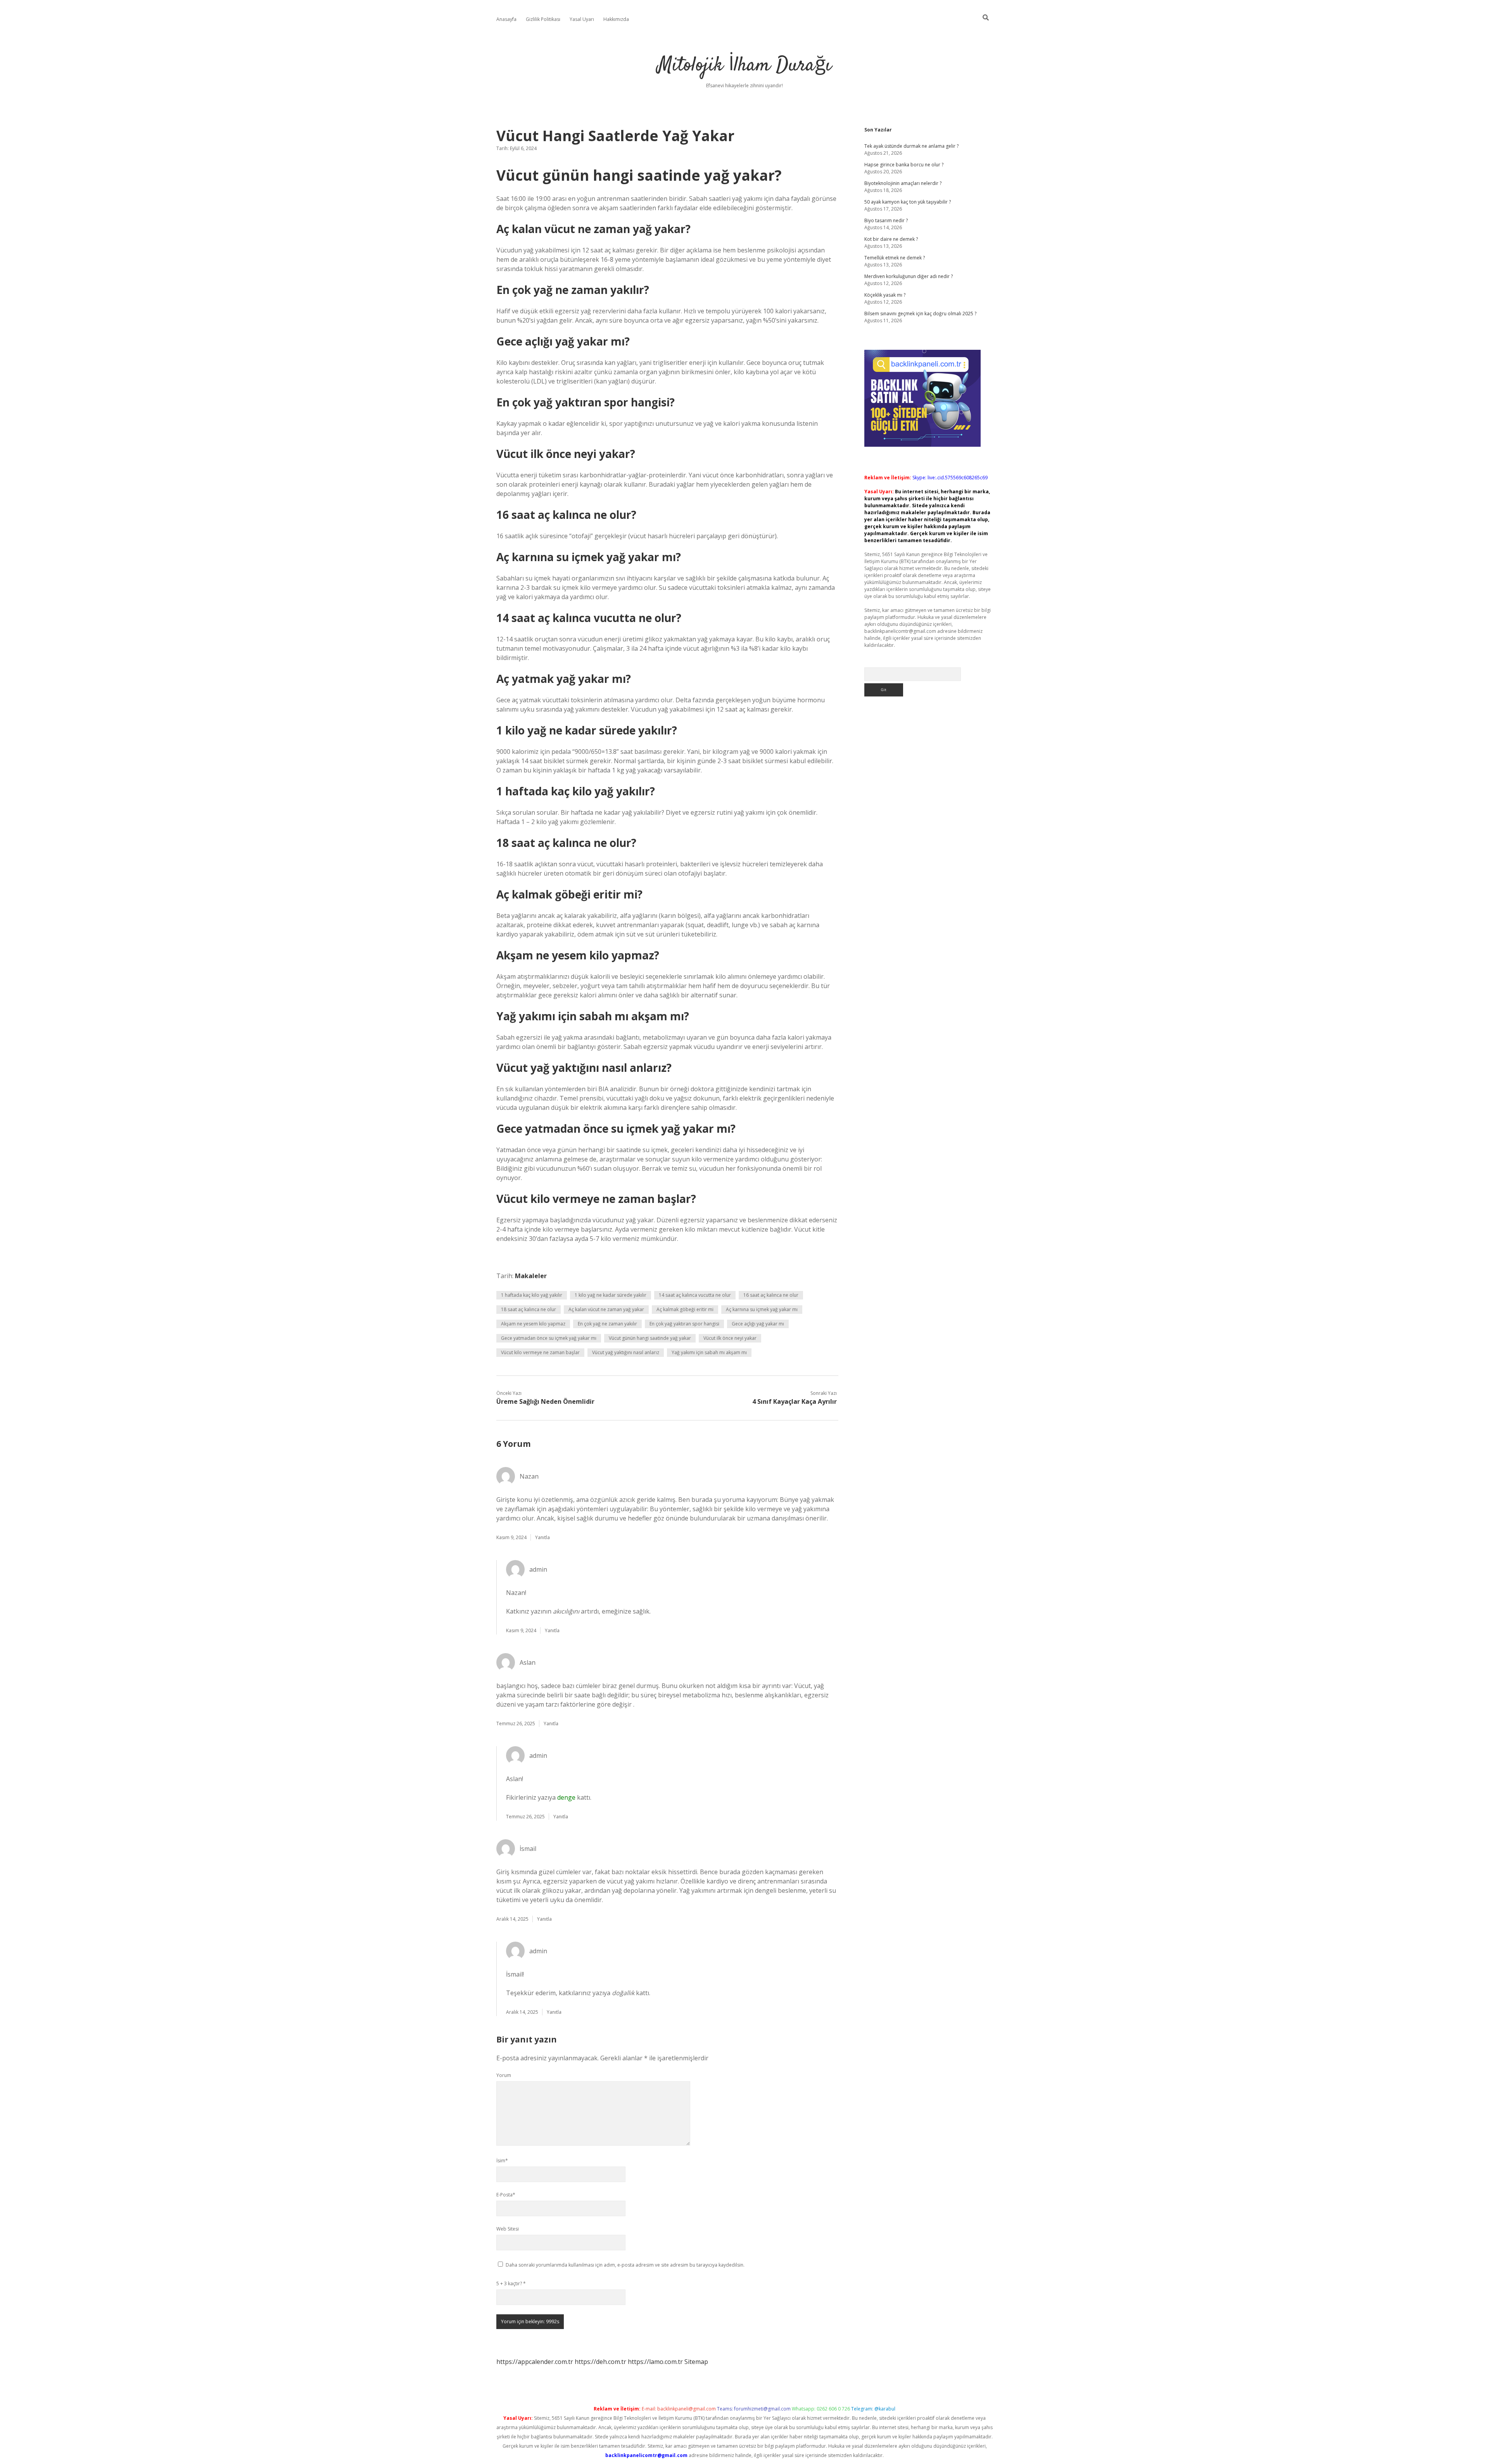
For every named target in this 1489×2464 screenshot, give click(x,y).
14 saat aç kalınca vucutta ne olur (695, 1295)
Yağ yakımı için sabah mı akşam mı (709, 1352)
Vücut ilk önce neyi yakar (730, 1338)
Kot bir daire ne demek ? (891, 239)
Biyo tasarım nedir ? (886, 220)
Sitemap (696, 2362)
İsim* (502, 2161)
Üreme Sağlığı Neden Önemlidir (545, 1401)
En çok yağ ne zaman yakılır (607, 1324)
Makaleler (531, 1276)
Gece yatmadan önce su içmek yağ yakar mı (549, 1338)
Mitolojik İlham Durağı (744, 66)
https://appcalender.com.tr (535, 2362)
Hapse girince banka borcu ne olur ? (904, 165)
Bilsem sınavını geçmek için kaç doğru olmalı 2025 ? (920, 314)
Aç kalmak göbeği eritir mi (685, 1309)
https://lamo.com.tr (655, 2362)
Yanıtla (542, 1537)
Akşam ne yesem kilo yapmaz (533, 1324)
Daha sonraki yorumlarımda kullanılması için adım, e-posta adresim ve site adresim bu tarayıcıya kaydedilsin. (625, 2265)
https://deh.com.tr (600, 2362)
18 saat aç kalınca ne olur (529, 1309)
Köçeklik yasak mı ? (885, 295)
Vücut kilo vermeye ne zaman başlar (540, 1352)
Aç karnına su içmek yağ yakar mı (762, 1309)
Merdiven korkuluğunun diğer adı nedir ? (909, 276)
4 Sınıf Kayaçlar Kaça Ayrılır (795, 1401)
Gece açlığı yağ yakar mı (758, 1324)
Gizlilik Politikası (543, 19)
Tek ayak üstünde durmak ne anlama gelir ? (911, 146)
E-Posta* (506, 2195)
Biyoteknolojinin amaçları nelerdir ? (903, 183)
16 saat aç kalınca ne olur (771, 1295)
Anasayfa (506, 19)
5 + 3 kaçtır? (511, 2283)
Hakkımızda (616, 19)
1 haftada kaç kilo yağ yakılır (532, 1295)
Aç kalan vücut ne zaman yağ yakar (606, 1309)
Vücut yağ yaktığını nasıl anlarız (626, 1352)
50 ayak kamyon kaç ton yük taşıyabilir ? (908, 202)
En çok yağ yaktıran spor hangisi (684, 1324)
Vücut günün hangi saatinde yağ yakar (650, 1338)
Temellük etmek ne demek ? (895, 258)
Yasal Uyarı (582, 19)
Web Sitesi (508, 2229)
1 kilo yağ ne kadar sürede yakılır (611, 1295)
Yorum (504, 2075)
